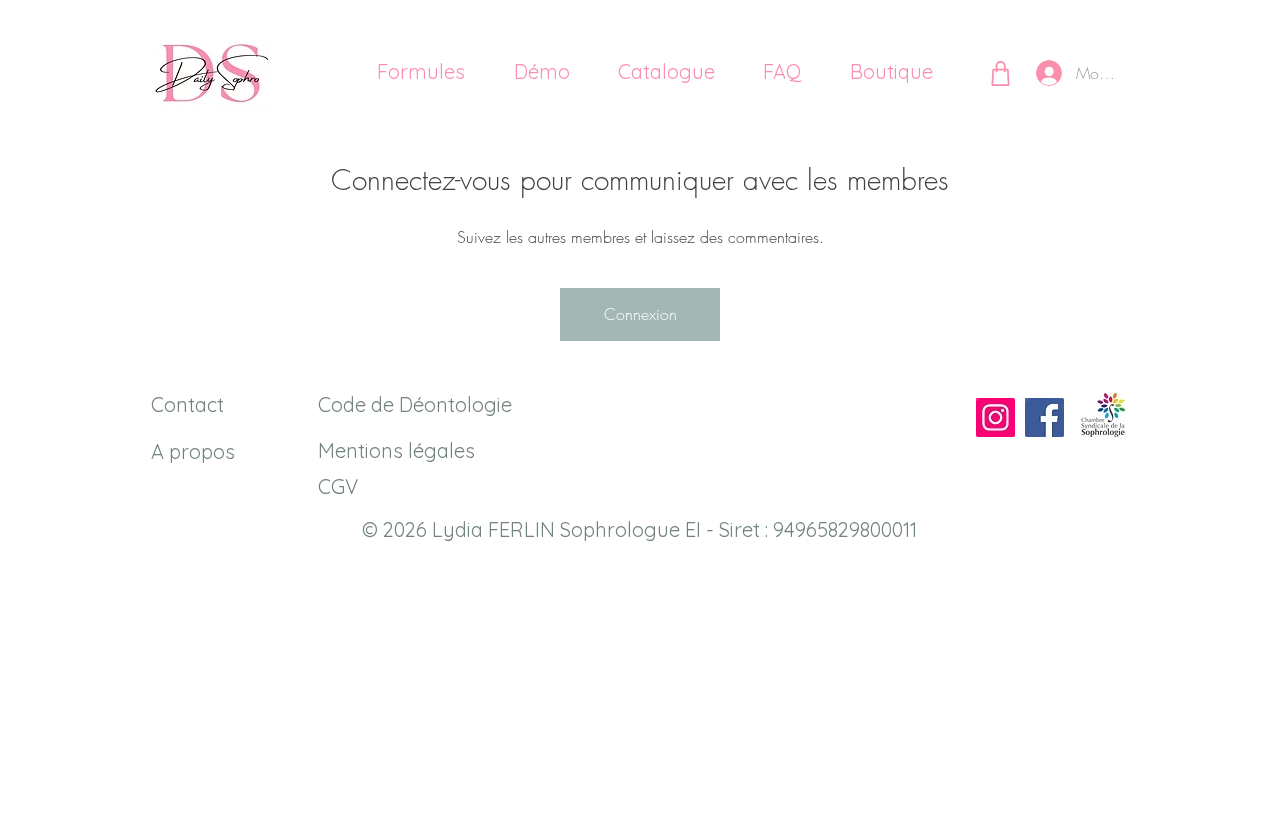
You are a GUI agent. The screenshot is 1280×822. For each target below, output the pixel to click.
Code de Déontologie (415, 404)
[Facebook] (1044, 417)
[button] (652, 72)
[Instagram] (995, 417)
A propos (193, 451)
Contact (187, 404)
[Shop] (1000, 73)
